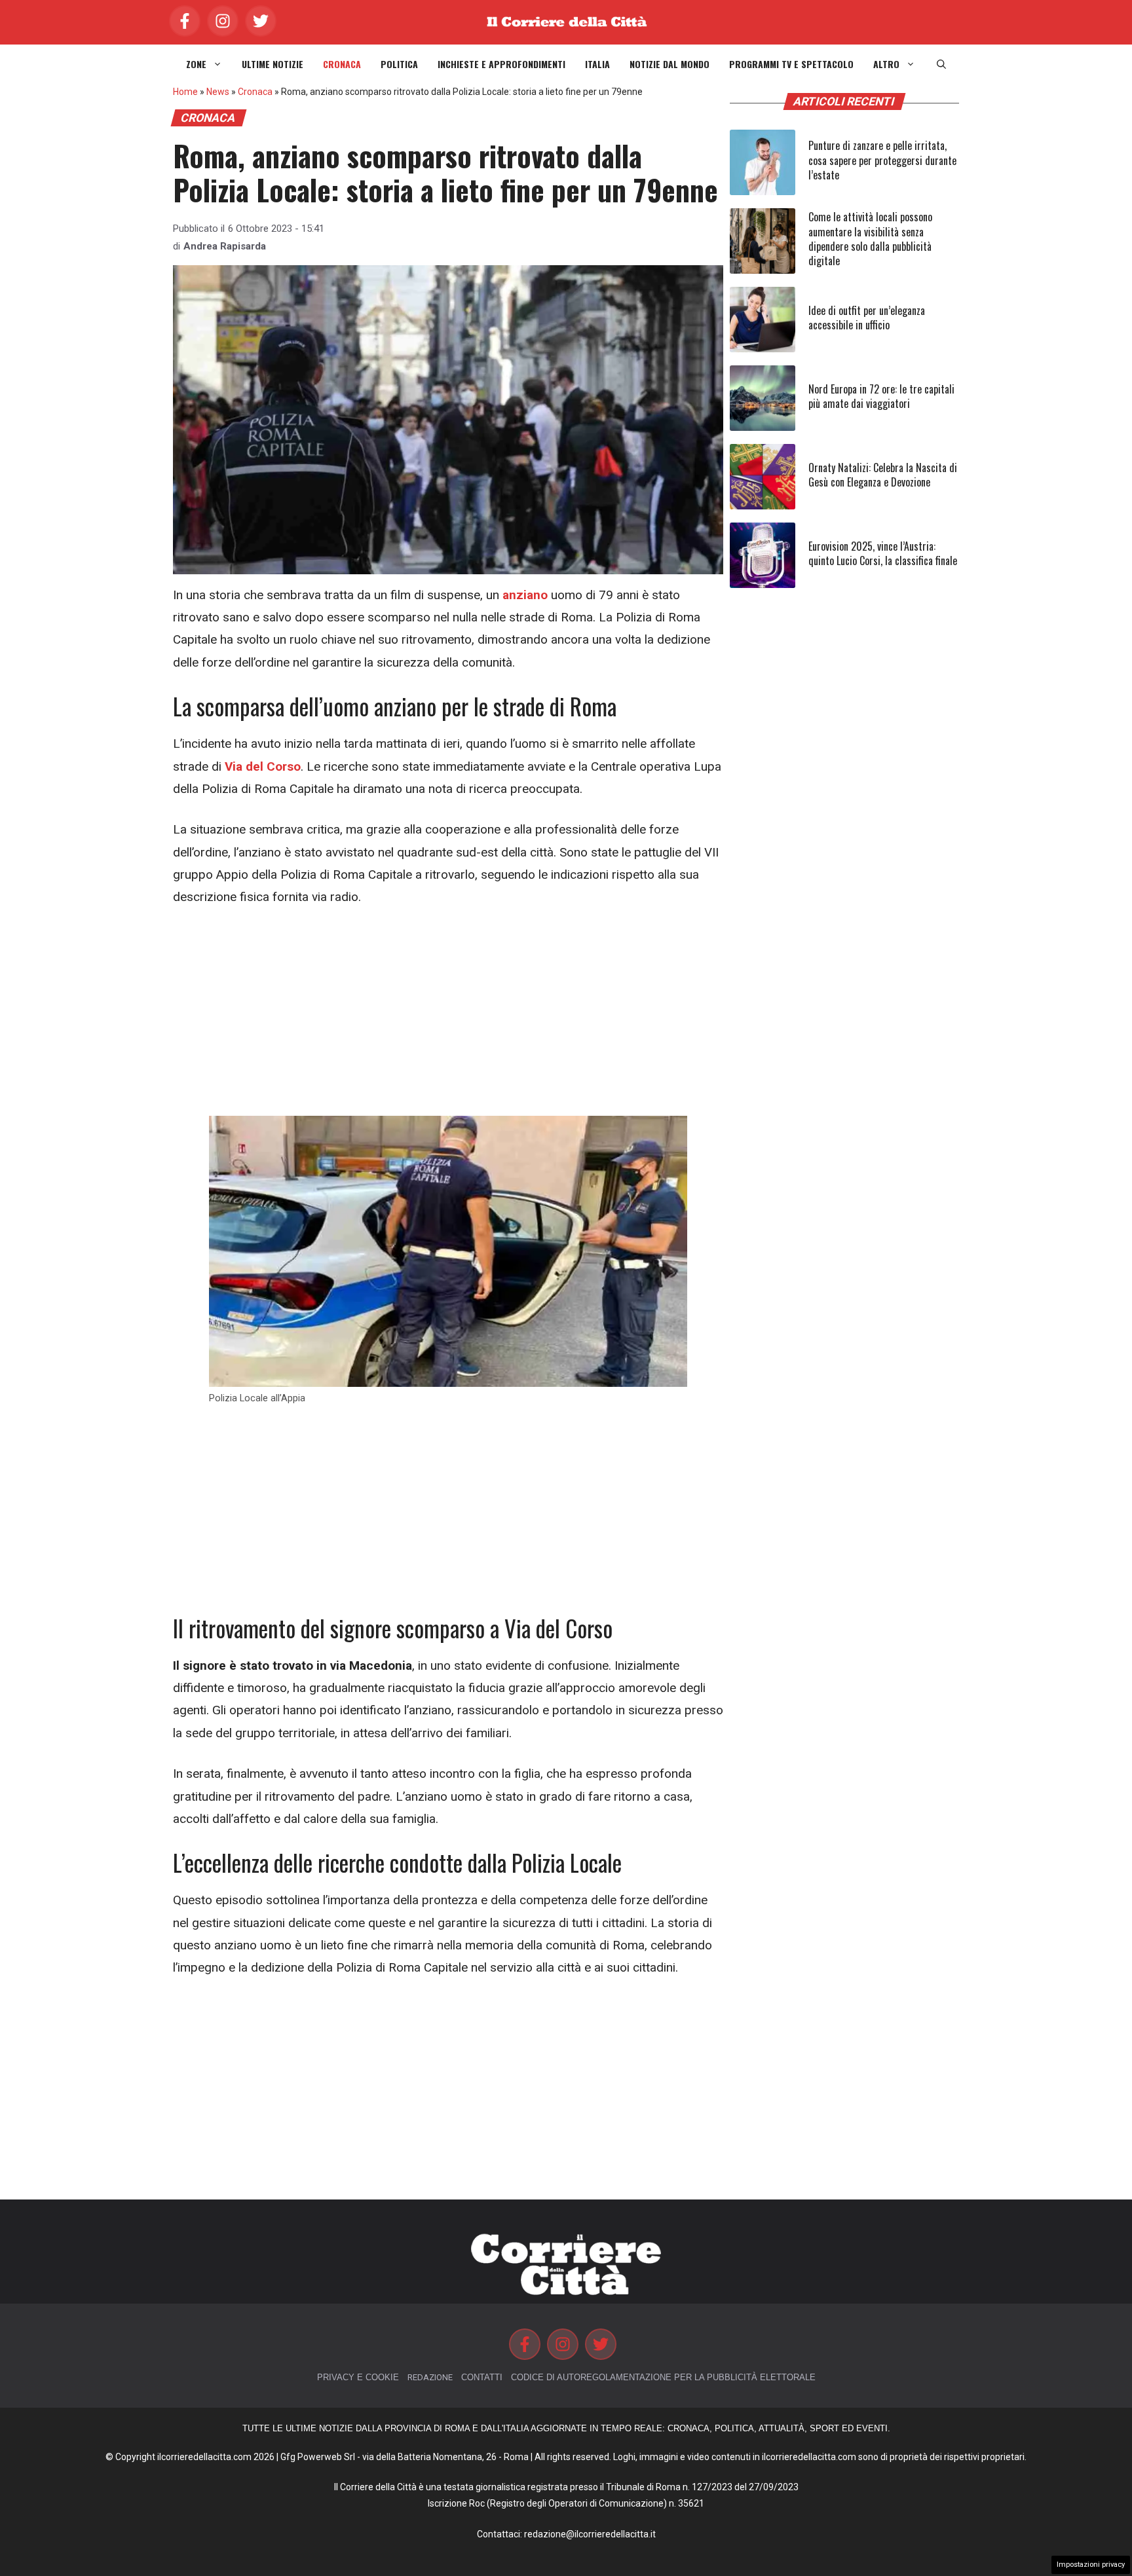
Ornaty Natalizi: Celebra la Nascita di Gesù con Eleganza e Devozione (883, 475)
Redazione (430, 2377)
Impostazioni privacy (1091, 2565)
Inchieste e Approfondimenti (501, 64)
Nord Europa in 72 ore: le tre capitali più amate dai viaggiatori (881, 396)
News (218, 92)
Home (185, 92)
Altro (886, 64)
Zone (196, 64)
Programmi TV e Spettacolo (791, 64)
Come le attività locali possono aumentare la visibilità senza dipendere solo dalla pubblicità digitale (870, 239)
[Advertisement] (448, 1019)
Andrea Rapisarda (225, 246)
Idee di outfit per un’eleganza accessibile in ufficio (867, 318)
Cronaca (342, 64)
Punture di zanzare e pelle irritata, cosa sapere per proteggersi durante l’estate (882, 160)
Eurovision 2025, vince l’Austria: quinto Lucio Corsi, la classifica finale (883, 553)
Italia (597, 64)
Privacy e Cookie (358, 2377)
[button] (941, 64)
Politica (399, 64)
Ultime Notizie (273, 64)
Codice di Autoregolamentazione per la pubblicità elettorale (663, 2377)
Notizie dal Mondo (670, 64)
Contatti (482, 2377)
